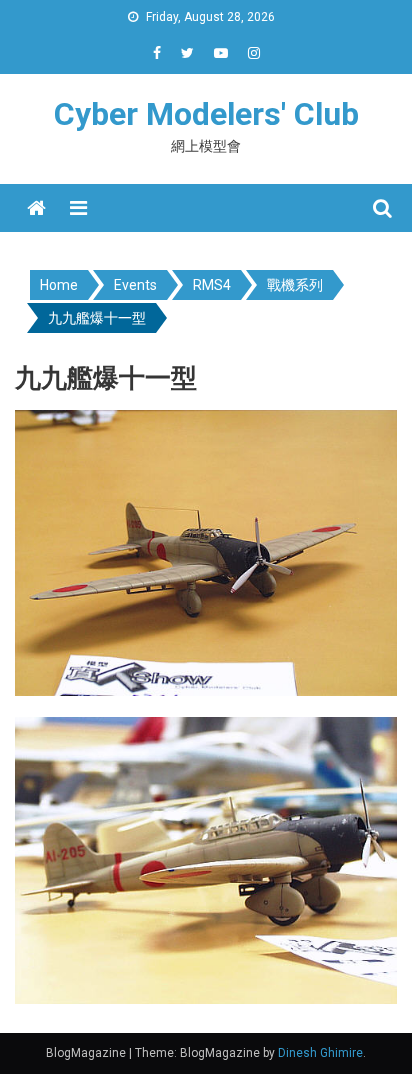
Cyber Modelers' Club (206, 114)
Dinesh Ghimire (320, 1053)
